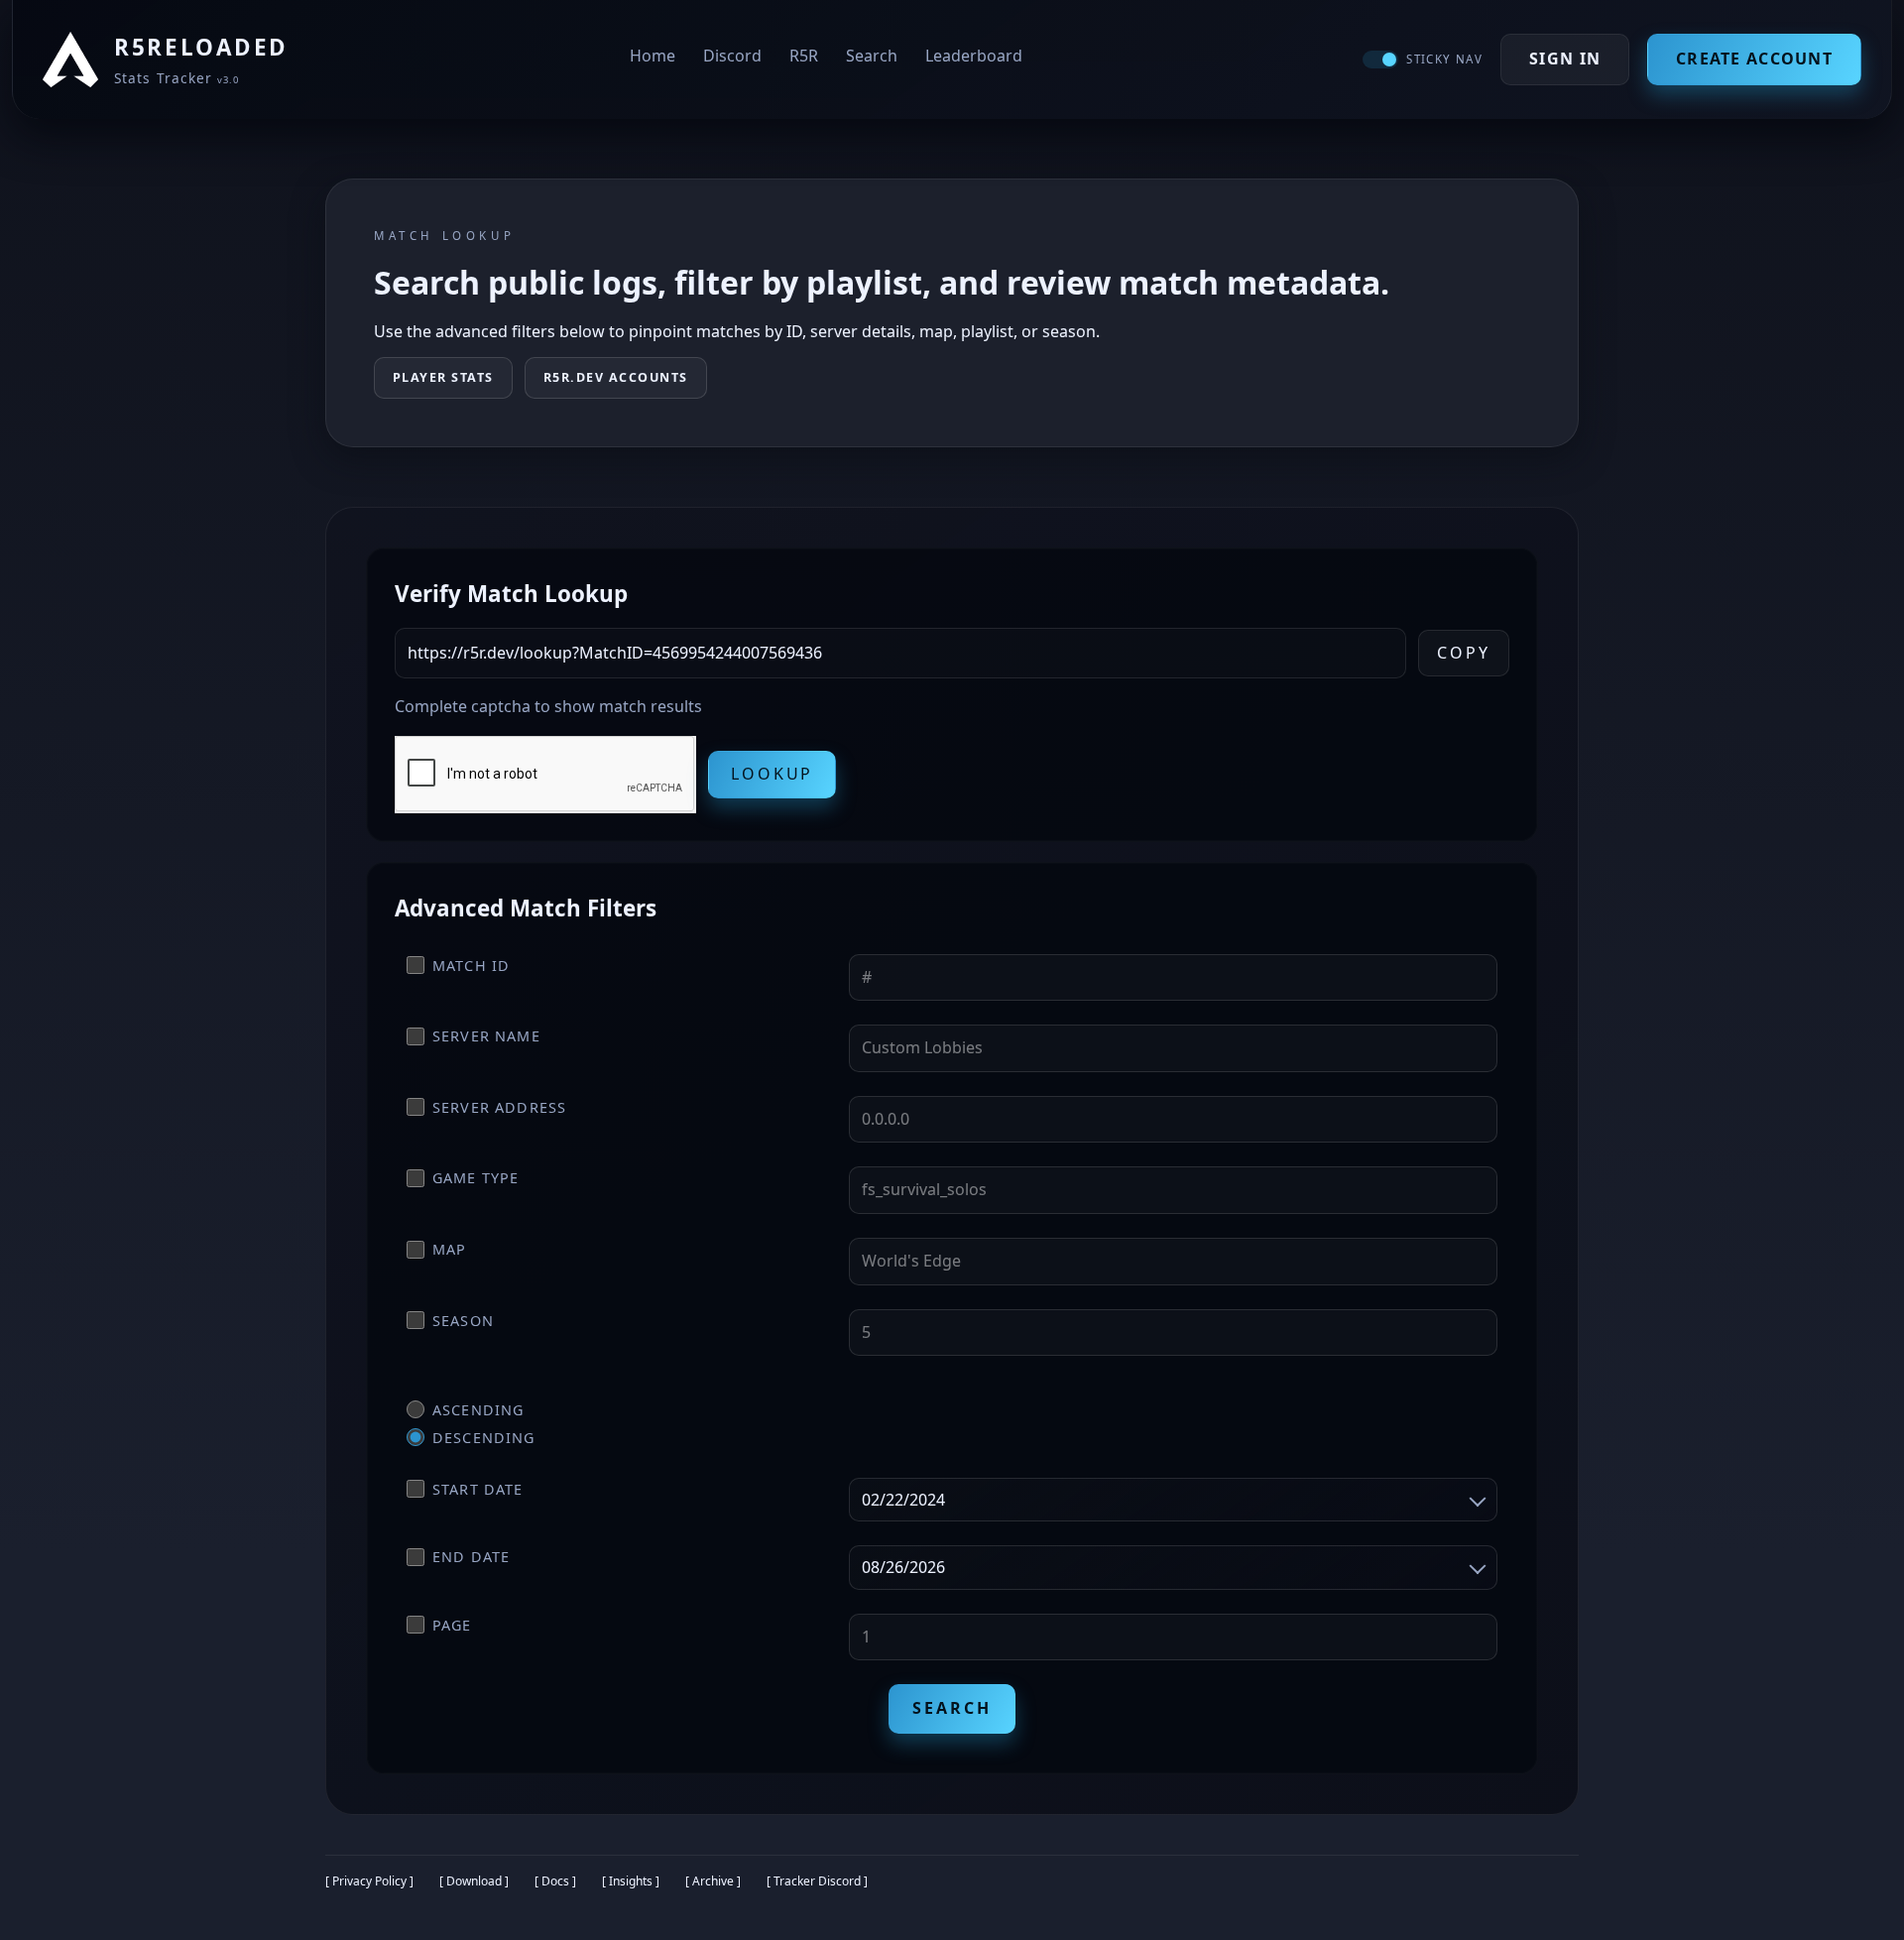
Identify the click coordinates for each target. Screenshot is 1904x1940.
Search (872, 56)
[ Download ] (474, 1881)
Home (653, 56)
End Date (471, 1557)
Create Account (1754, 59)
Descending (484, 1438)
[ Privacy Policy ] (369, 1881)
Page (452, 1625)
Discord (732, 56)
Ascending (478, 1410)
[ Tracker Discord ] (817, 1881)
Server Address (499, 1107)
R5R (804, 56)
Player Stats (443, 377)
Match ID (471, 966)
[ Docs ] (555, 1881)
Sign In (1565, 59)
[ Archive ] (713, 1881)
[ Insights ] (631, 1881)
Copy (1464, 653)
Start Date (478, 1489)
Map (449, 1249)
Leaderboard (974, 56)
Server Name (486, 1036)
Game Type (476, 1178)
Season (463, 1321)
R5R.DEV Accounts (616, 377)
